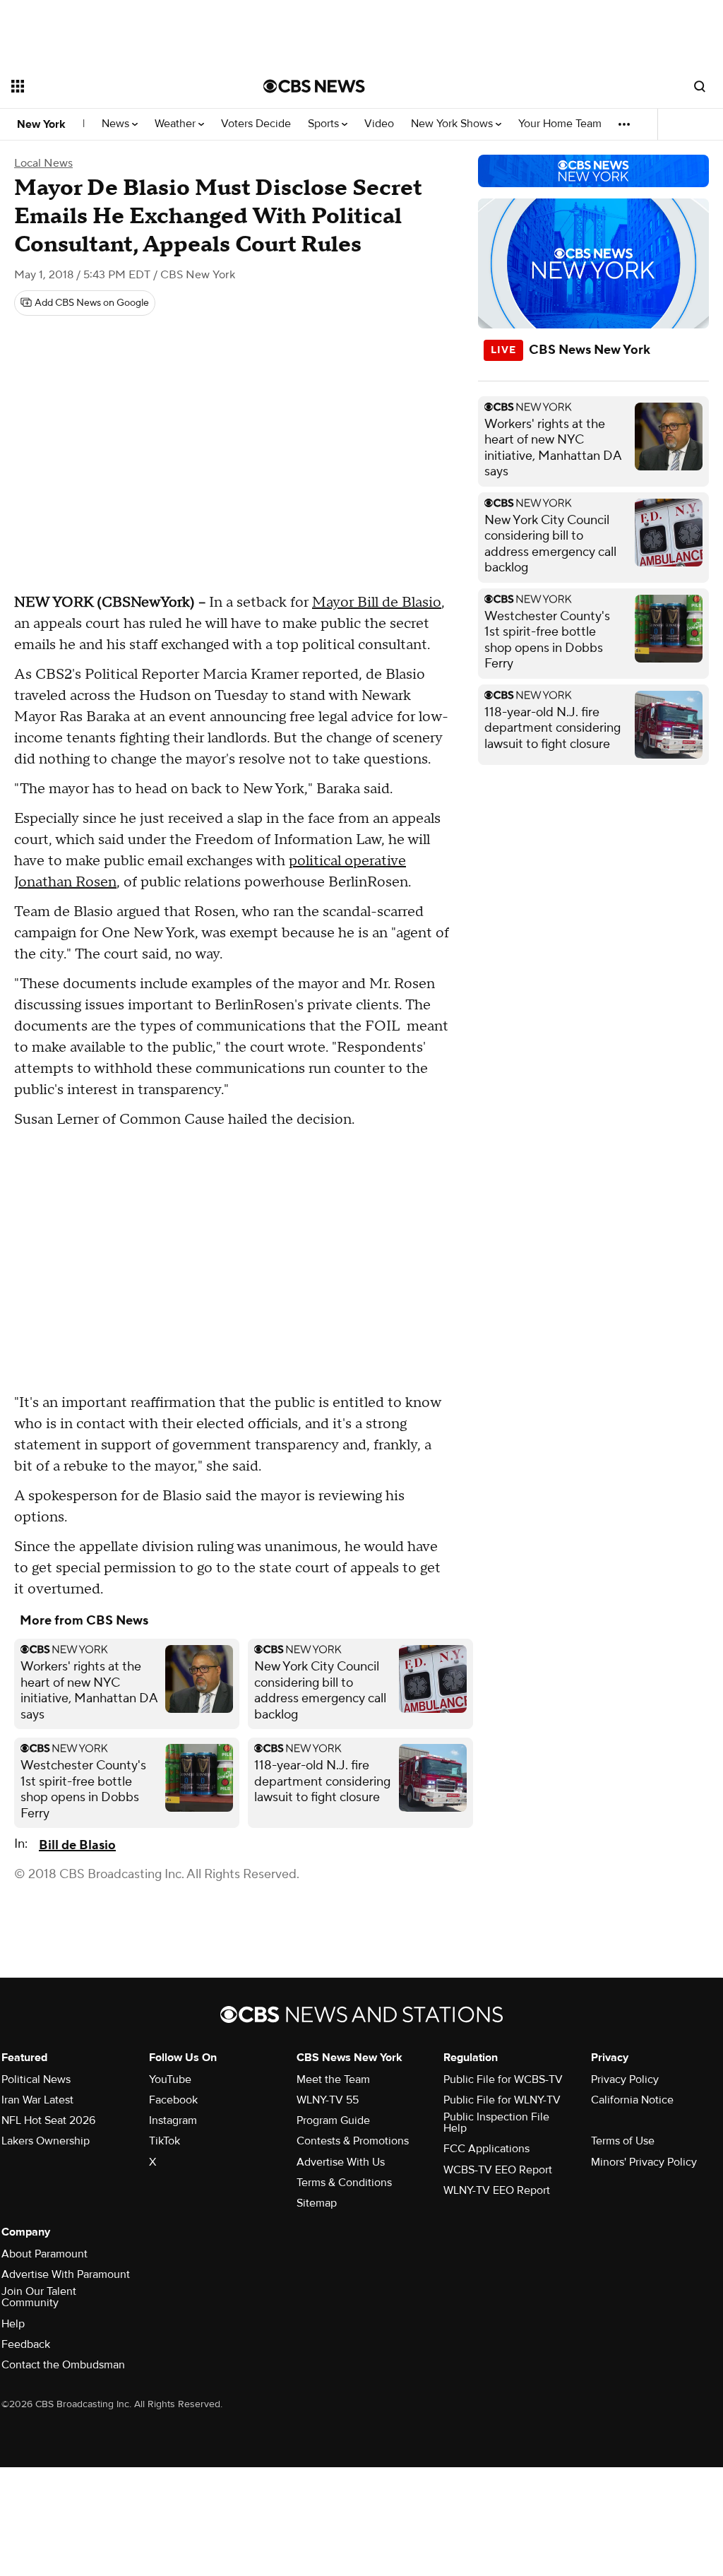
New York (41, 124)
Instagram (173, 2120)
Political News (36, 2079)
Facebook (173, 2100)
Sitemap (317, 2203)
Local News (43, 163)
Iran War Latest (37, 2100)
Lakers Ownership (46, 2141)
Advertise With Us (341, 2162)
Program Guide (333, 2120)
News (117, 124)
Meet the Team (333, 2079)
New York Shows (453, 124)
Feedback (26, 2344)
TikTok (165, 2141)
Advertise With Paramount (66, 2274)
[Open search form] (700, 86)
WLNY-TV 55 (328, 2100)
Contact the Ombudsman (63, 2365)
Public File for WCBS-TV (503, 2079)
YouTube (170, 2079)
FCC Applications (486, 2149)
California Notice (632, 2100)
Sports (325, 124)
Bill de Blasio (77, 1845)
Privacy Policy (625, 2079)
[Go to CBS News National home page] (314, 86)
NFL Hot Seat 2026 (48, 2120)
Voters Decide (256, 124)
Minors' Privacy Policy (644, 2162)
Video (379, 124)
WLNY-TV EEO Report (497, 2190)
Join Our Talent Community (39, 2297)
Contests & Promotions (353, 2141)
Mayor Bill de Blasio (377, 603)
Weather (177, 124)
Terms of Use (623, 2141)
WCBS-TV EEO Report (498, 2170)
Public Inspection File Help (496, 2123)
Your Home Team (560, 124)
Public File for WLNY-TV (502, 2100)
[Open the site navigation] (112, 86)
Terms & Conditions (344, 2183)
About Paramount (44, 2254)
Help (13, 2324)
